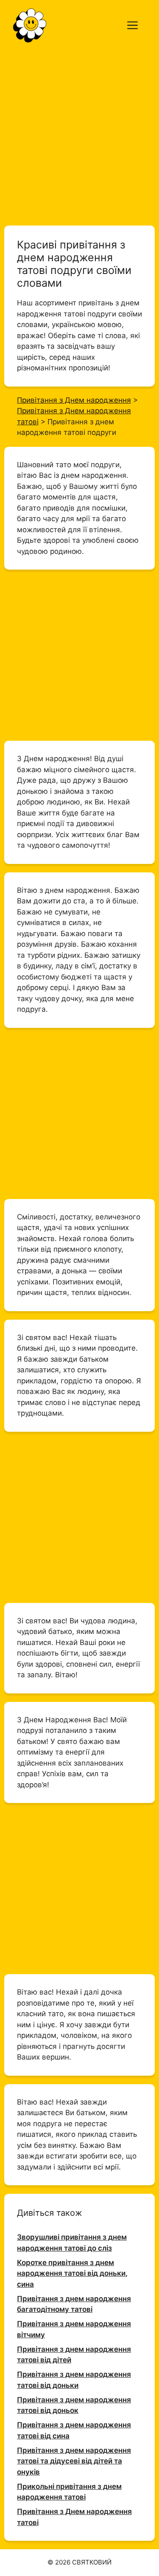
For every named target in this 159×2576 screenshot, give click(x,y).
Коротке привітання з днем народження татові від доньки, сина (72, 2273)
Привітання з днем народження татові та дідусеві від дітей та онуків (74, 2461)
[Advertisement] (79, 134)
